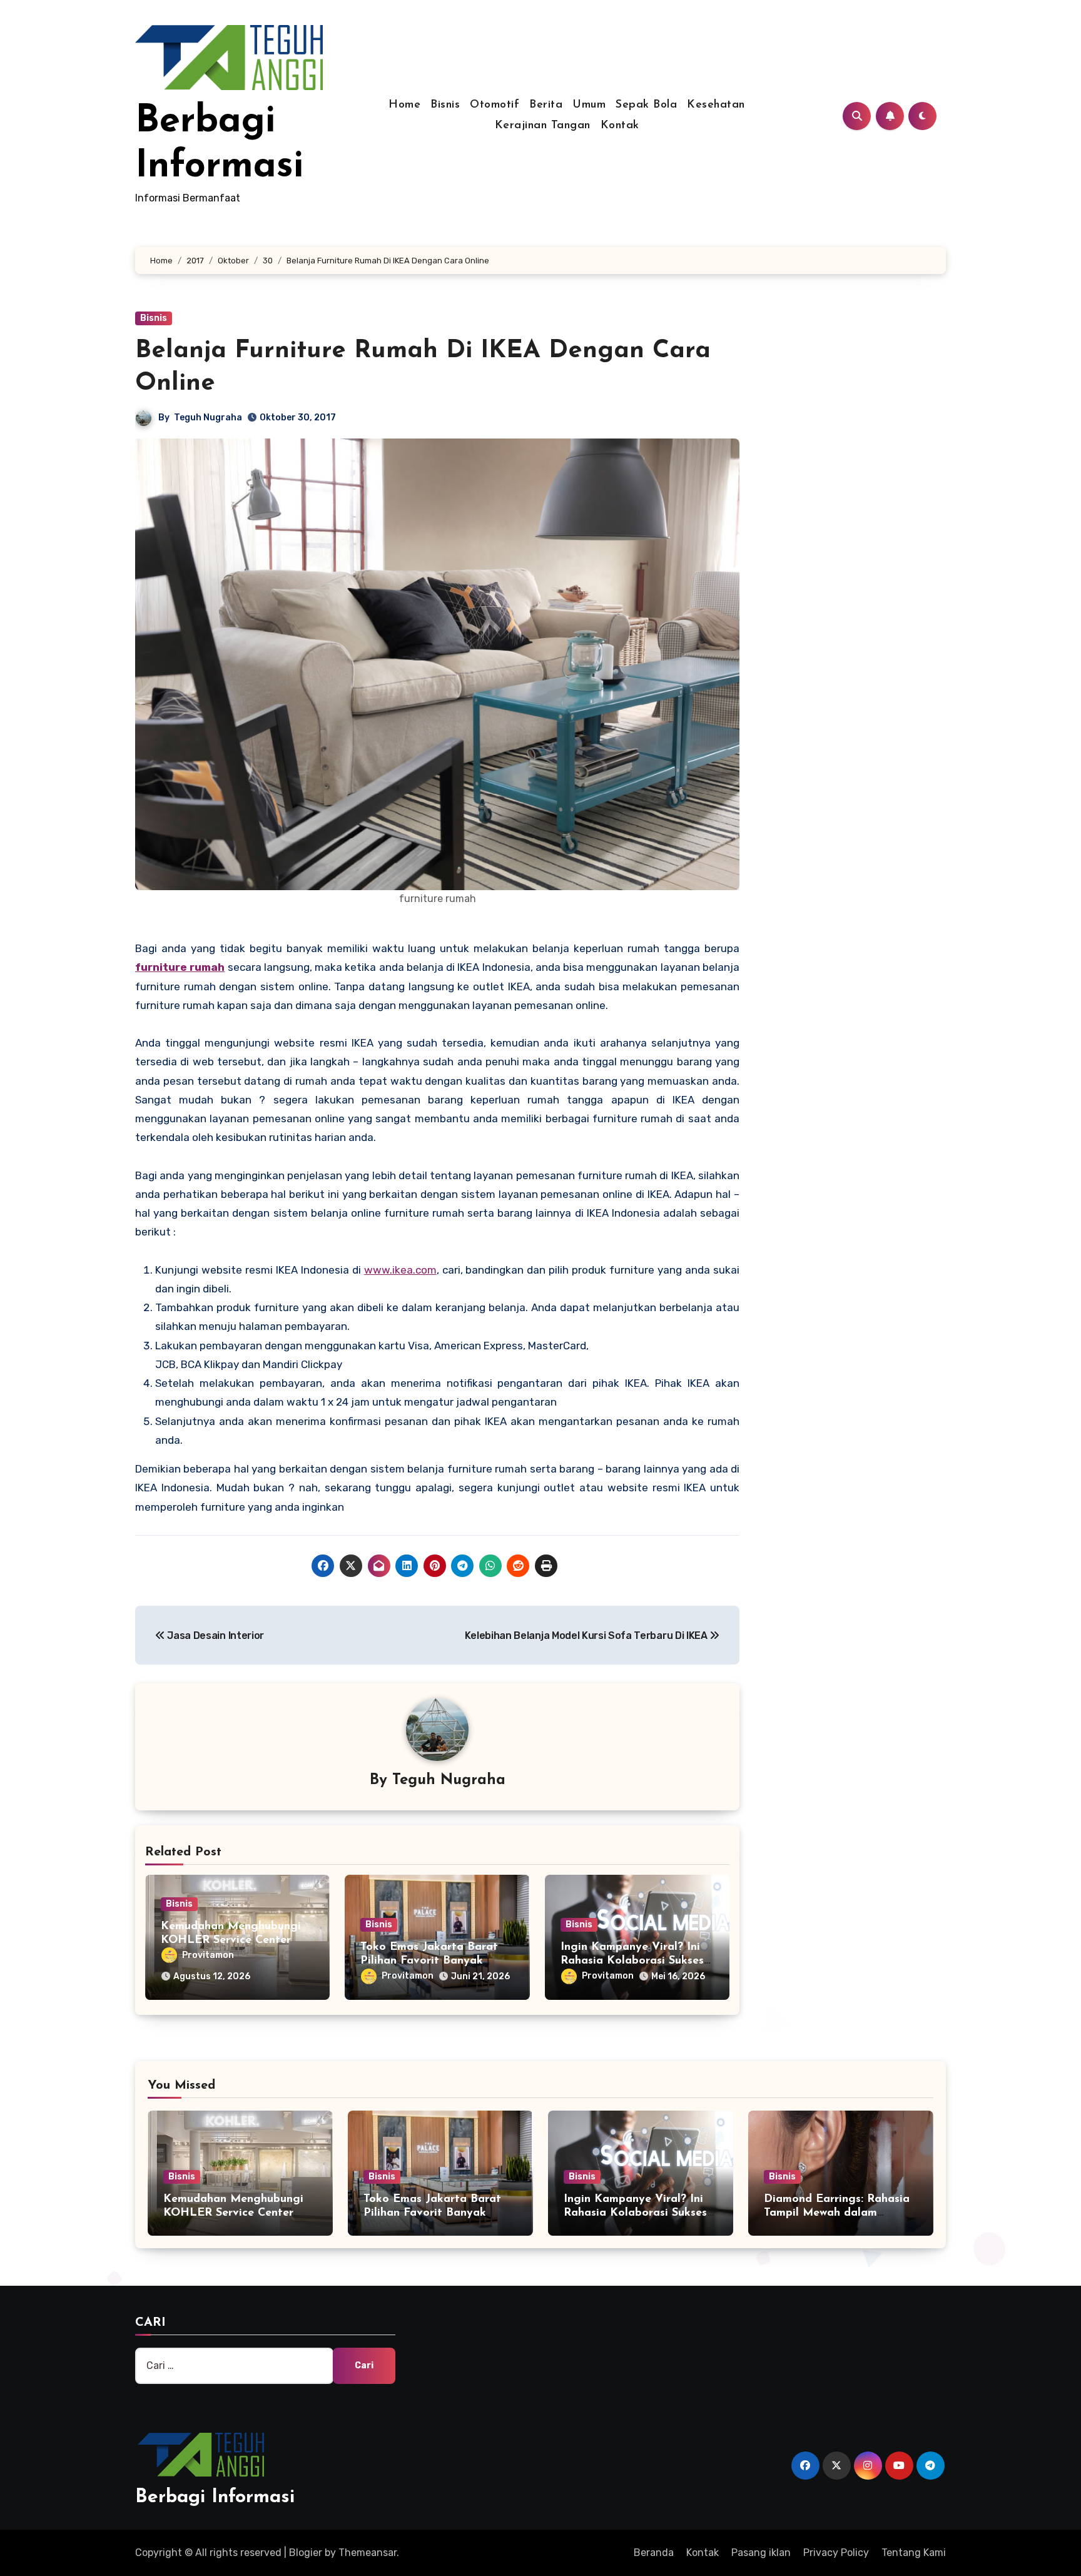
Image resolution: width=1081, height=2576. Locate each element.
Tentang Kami (914, 2553)
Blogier (306, 2553)
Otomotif (495, 105)
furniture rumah (180, 967)
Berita (546, 105)
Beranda (654, 2553)
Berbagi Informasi (215, 2497)
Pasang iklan (761, 2553)
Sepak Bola (646, 105)
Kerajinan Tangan (543, 126)
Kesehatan (716, 105)
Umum (589, 105)
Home (404, 105)
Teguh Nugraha (208, 418)
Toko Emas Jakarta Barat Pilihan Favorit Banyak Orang (429, 1961)
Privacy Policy (836, 2553)
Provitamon (208, 1955)
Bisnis (445, 105)
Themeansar (368, 2553)
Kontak (620, 126)
